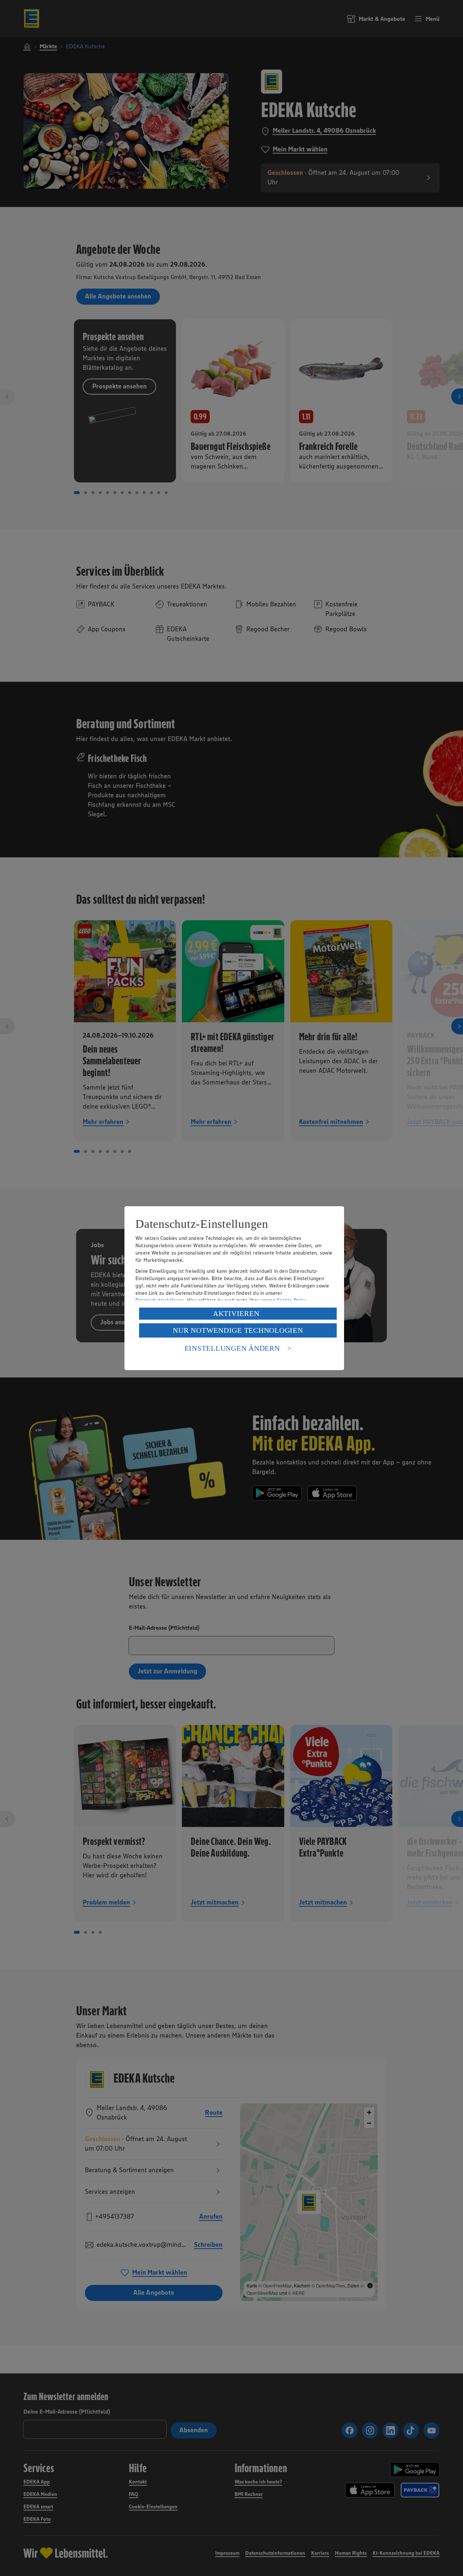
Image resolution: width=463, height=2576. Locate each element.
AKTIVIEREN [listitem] (236, 1313)
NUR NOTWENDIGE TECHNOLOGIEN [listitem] (238, 1330)
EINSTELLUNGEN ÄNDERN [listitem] (232, 1348)
